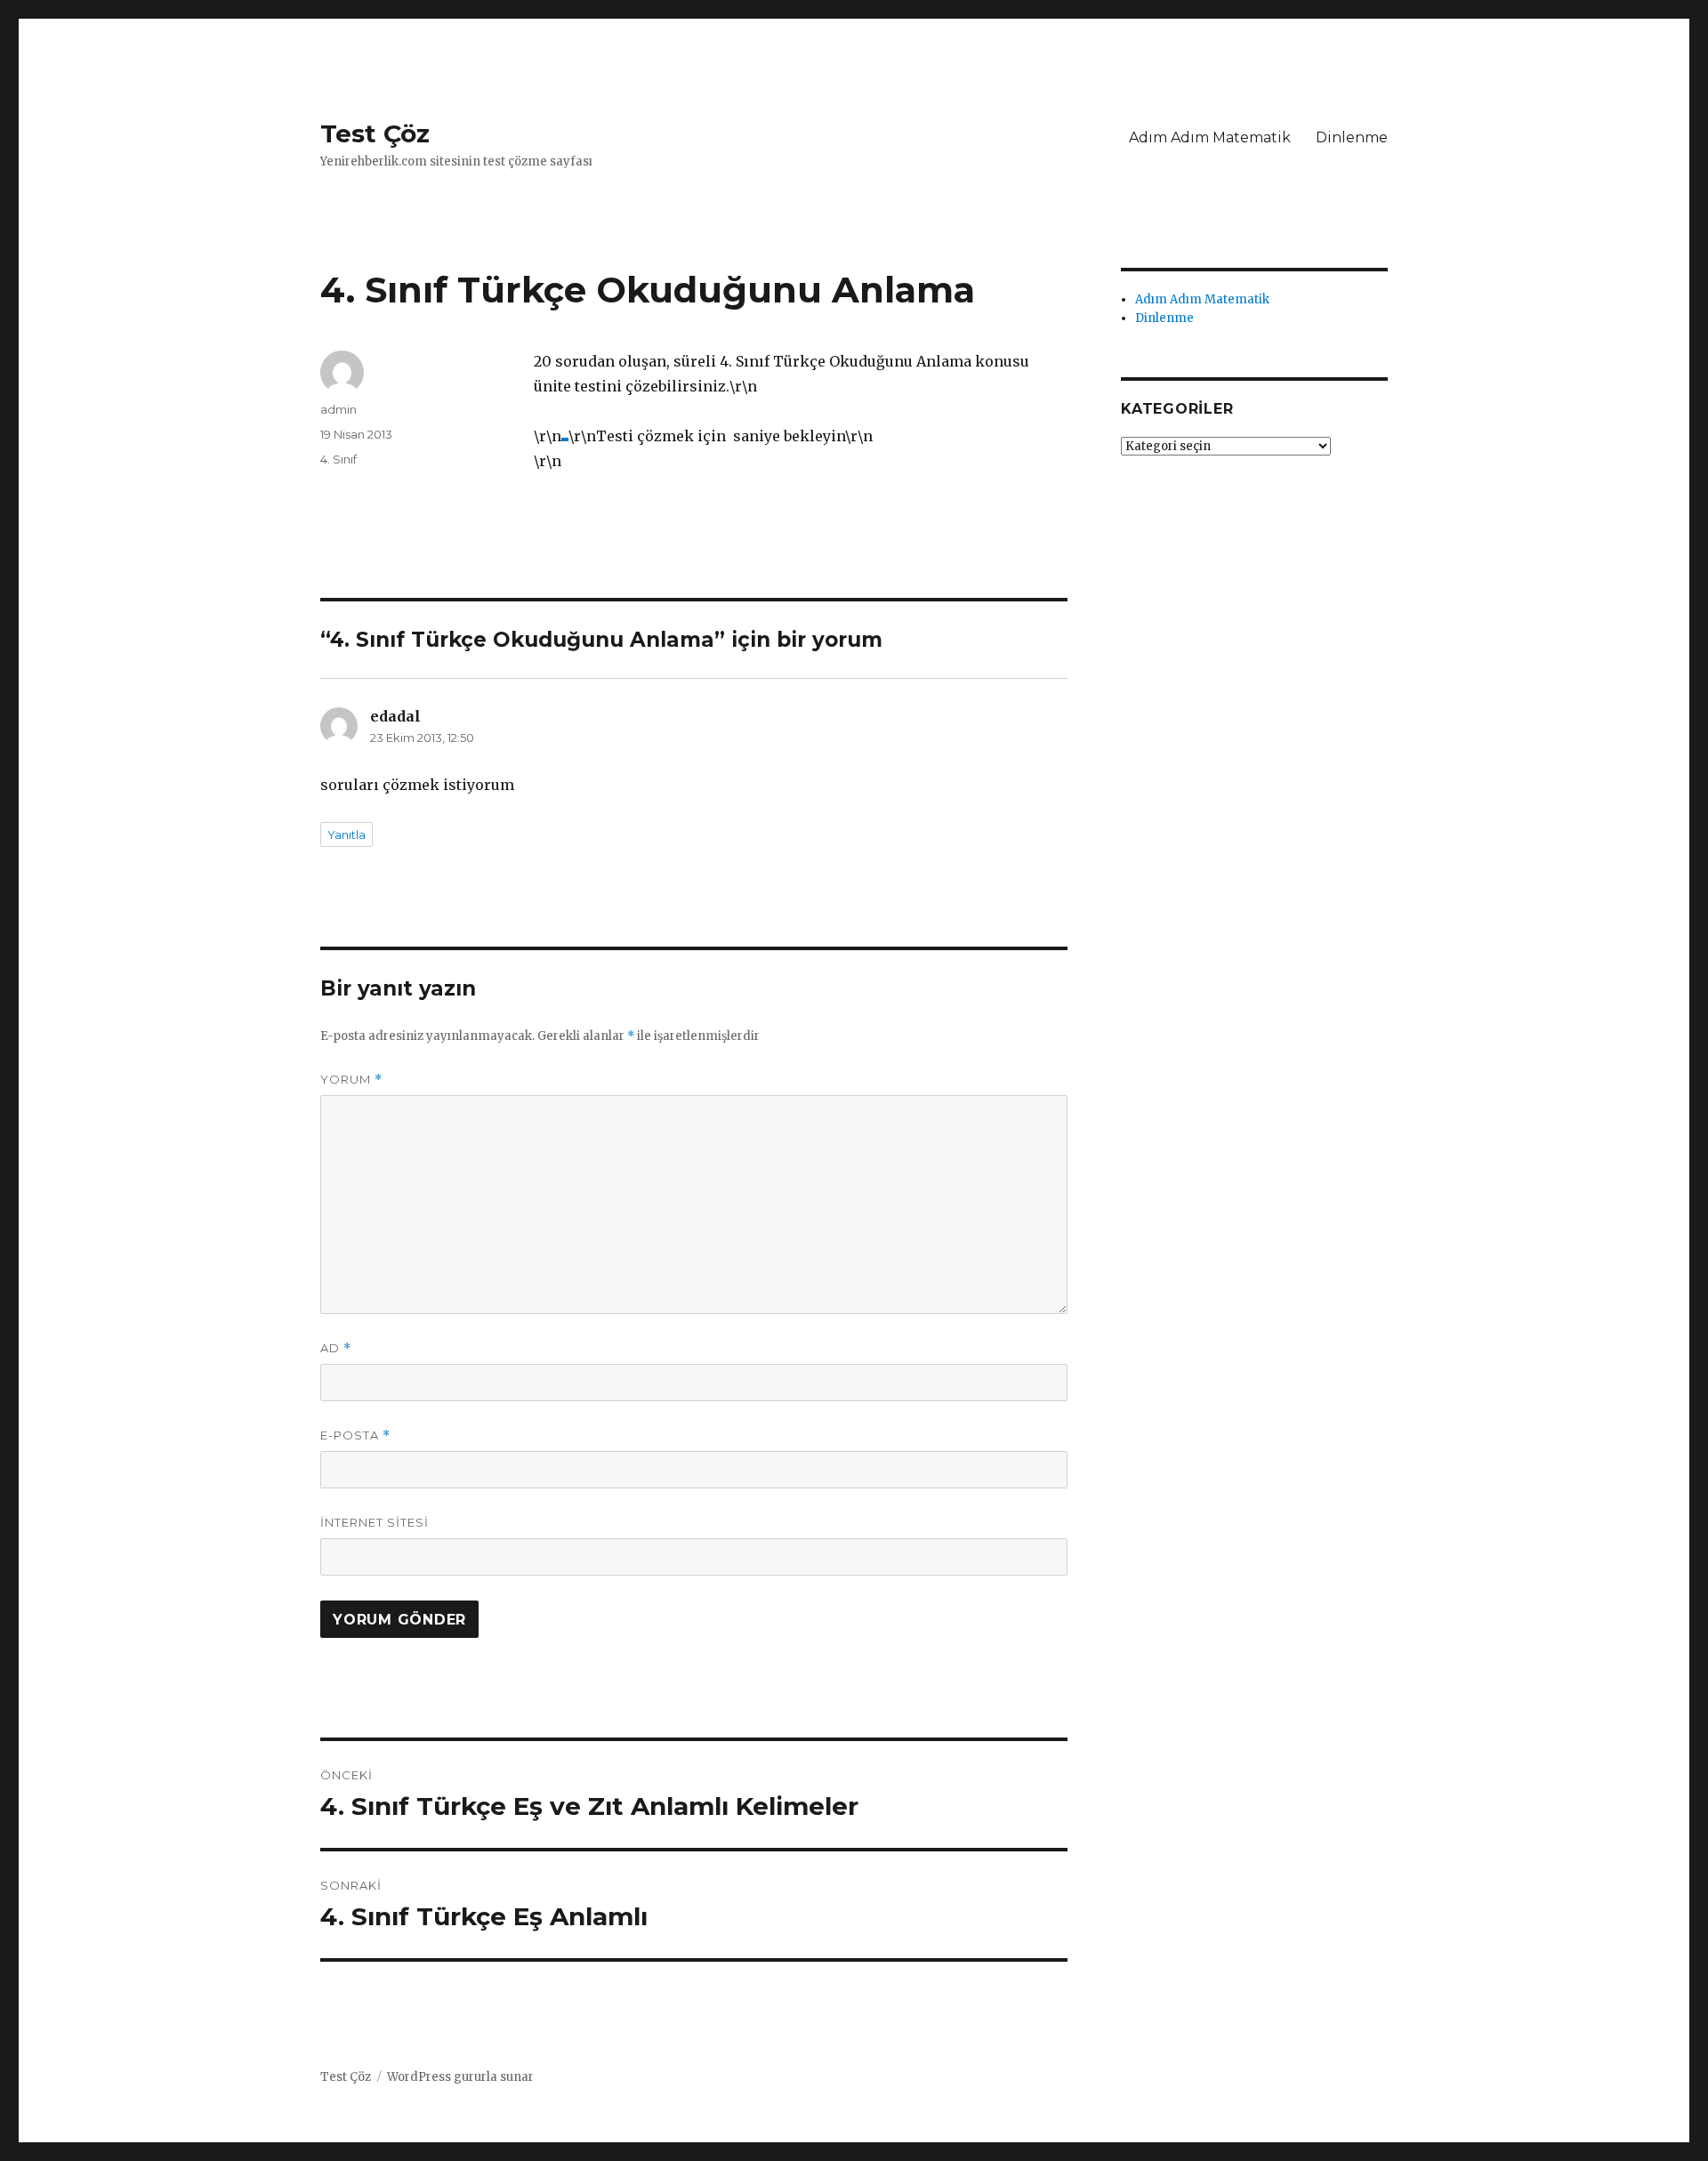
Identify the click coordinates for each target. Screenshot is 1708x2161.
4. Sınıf (338, 459)
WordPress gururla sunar (460, 2077)
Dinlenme (1352, 137)
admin (338, 409)
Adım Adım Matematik (1210, 137)
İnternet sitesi (375, 1522)
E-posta (355, 1435)
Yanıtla (346, 835)
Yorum (351, 1080)
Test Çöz (375, 133)
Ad (336, 1348)
